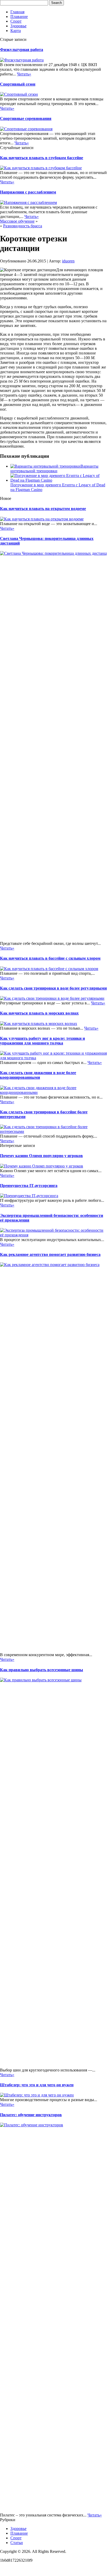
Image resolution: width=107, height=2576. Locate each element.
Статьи (17, 2543)
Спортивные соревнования (26, 118)
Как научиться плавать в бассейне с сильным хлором (50, 958)
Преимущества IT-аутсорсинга (29, 1186)
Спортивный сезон (18, 84)
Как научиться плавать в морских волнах (39, 1013)
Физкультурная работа (22, 50)
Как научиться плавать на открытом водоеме (43, 509)
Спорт (16, 21)
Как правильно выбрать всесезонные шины (42, 1670)
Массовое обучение (17, 221)
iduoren (68, 261)
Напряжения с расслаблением (28, 192)
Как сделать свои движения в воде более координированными (38, 1075)
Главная (17, 12)
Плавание (19, 17)
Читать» (24, 74)
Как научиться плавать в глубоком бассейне (42, 158)
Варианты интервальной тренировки (54, 469)
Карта (16, 31)
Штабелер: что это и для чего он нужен (37, 2085)
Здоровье (18, 26)
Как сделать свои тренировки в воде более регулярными (53, 988)
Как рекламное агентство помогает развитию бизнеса (50, 1254)
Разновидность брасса (23, 226)
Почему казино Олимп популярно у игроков (41, 1156)
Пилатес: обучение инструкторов (31, 2115)
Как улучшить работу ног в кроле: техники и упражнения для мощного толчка (42, 1041)
